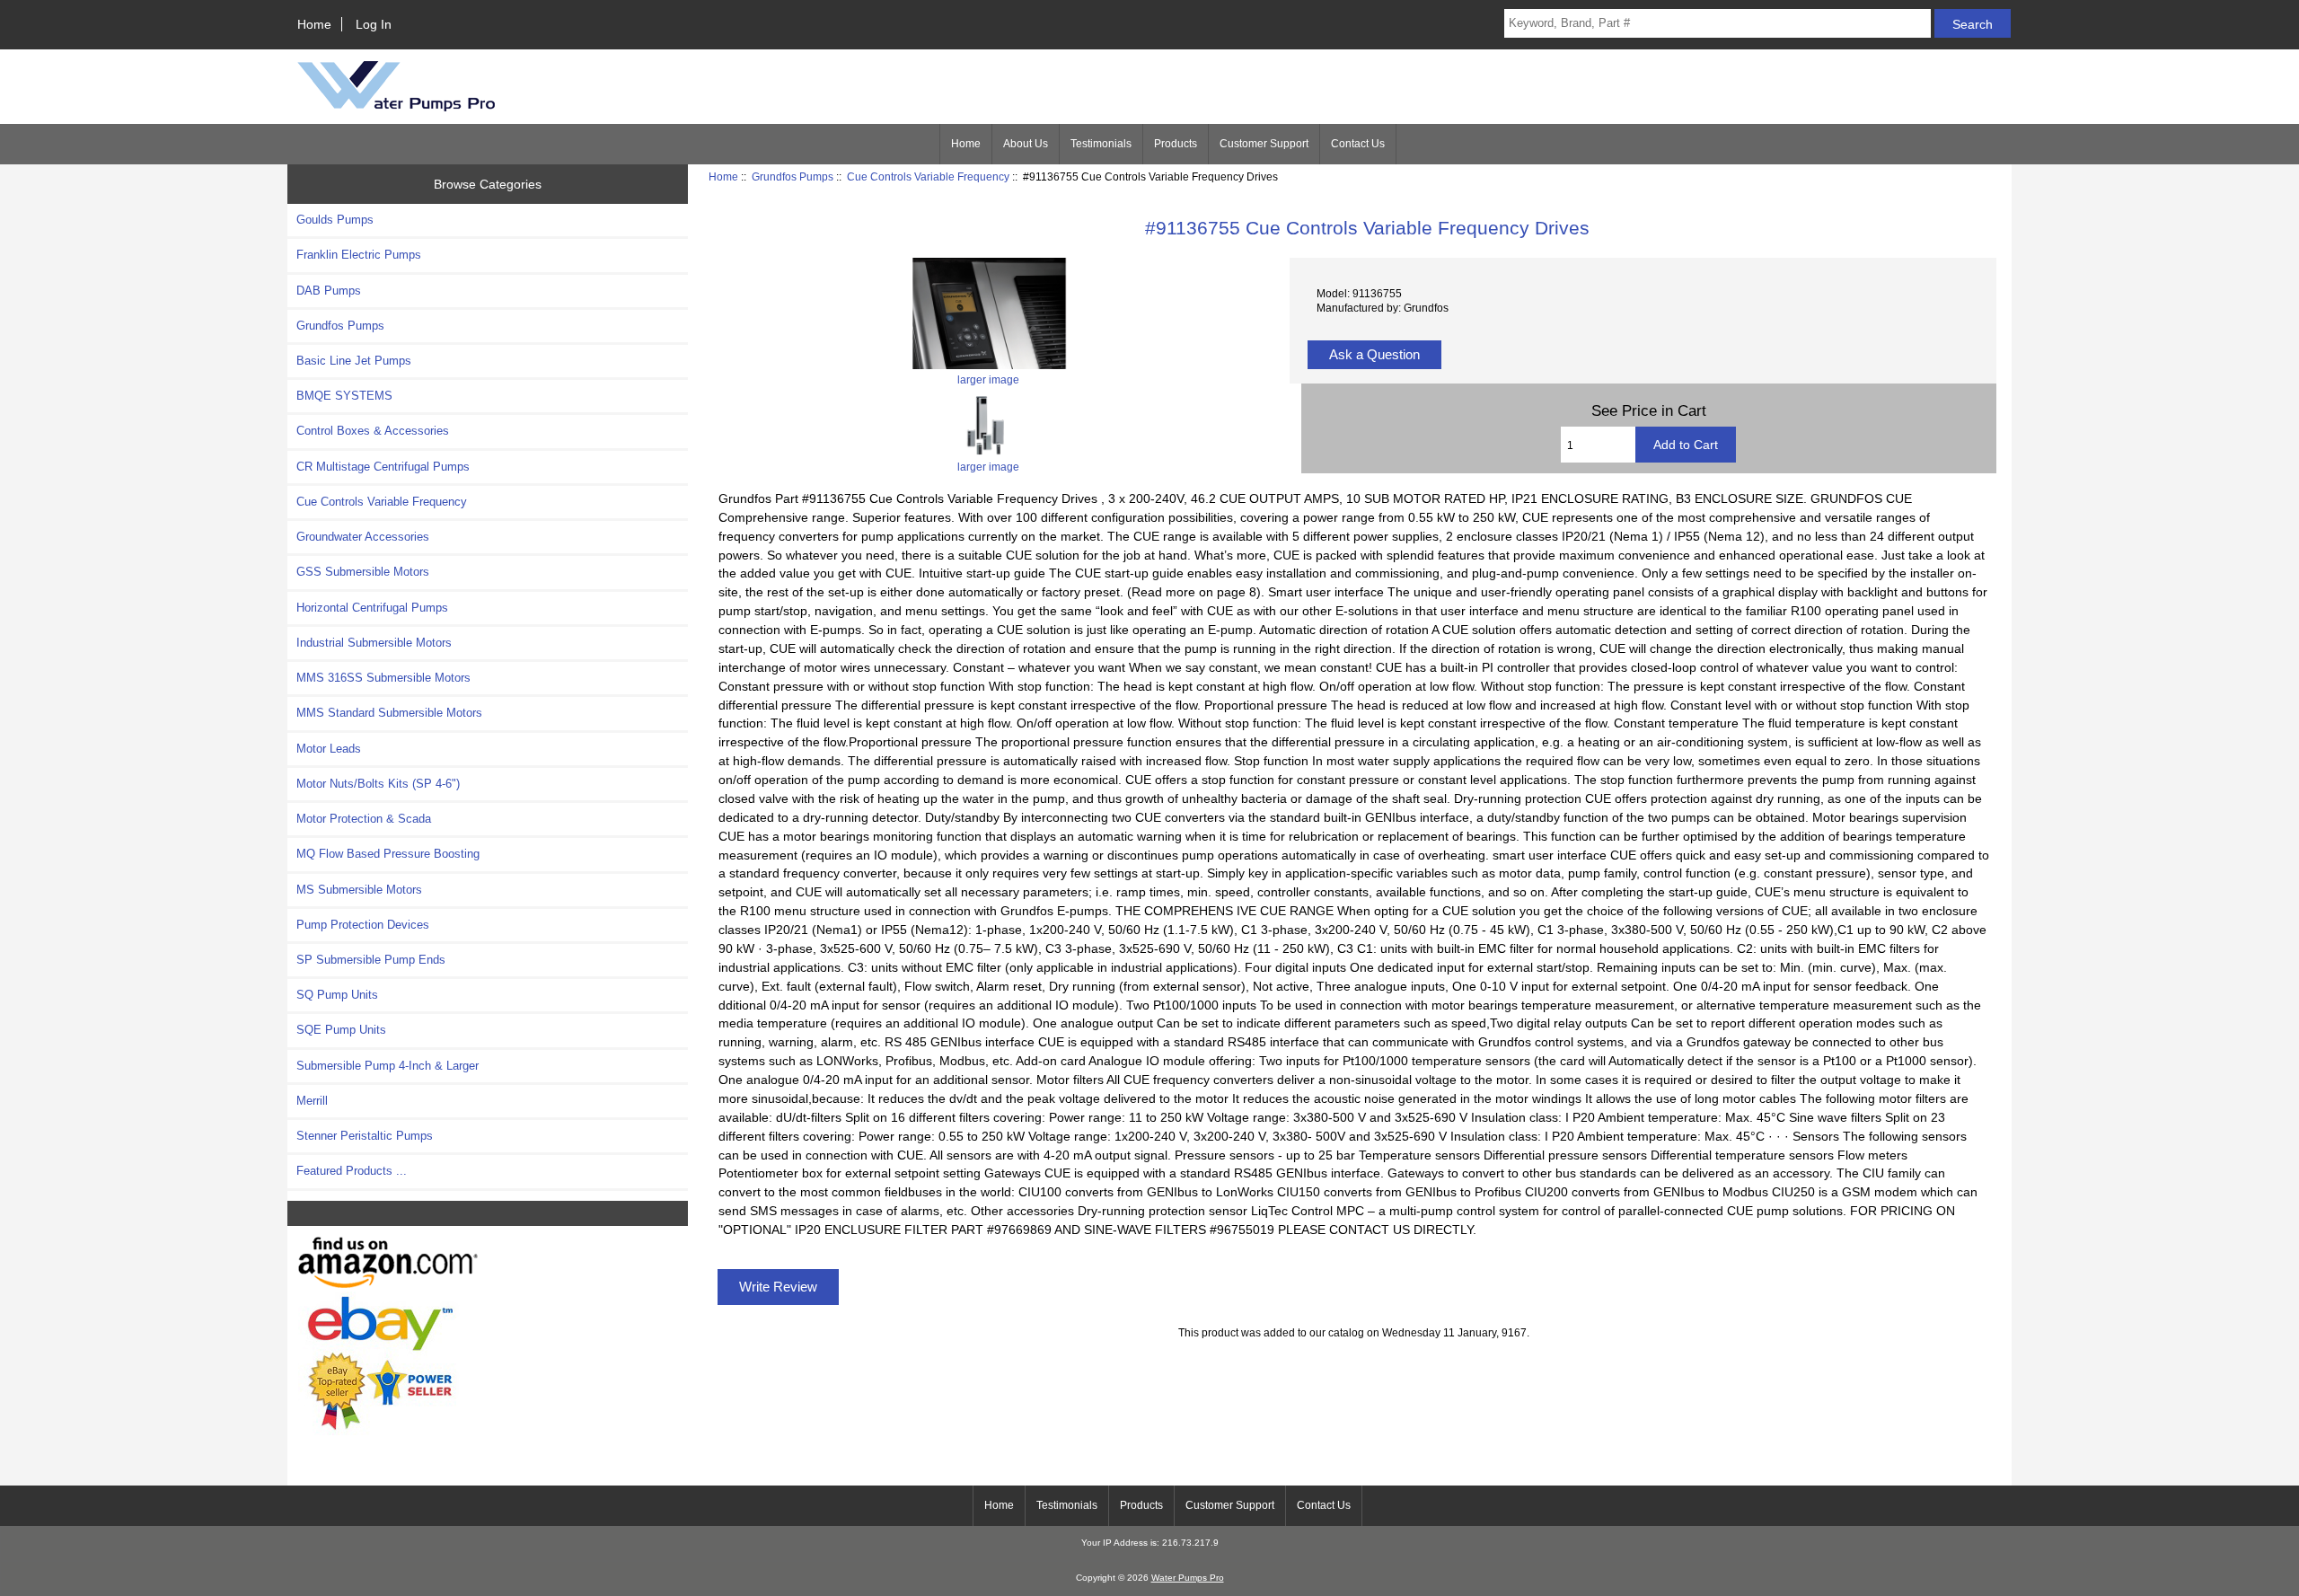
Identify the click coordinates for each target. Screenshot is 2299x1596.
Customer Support (1264, 144)
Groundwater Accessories (363, 537)
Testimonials (1101, 144)
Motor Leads (329, 749)
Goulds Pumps (335, 220)
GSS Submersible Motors (363, 572)
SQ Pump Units (337, 995)
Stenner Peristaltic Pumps (365, 1136)
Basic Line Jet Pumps (354, 361)
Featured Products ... (352, 1171)
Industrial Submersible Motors (374, 643)
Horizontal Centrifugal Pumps (372, 608)
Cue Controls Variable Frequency (928, 176)
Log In (374, 24)
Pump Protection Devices (363, 925)
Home (314, 24)
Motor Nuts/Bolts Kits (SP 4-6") (378, 784)
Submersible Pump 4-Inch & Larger (388, 1066)
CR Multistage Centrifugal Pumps (383, 467)
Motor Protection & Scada (364, 819)
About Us (1026, 144)
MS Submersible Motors (359, 890)
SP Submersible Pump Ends (371, 960)
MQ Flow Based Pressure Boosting (388, 854)
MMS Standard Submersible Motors (389, 713)
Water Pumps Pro (1188, 1578)
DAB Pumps (329, 291)
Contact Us (1358, 144)
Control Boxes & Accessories (373, 431)
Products (1176, 144)
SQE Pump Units (341, 1030)
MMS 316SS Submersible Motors (383, 678)
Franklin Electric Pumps (359, 255)
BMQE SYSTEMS (344, 396)
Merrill (312, 1101)
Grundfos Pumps (793, 176)
